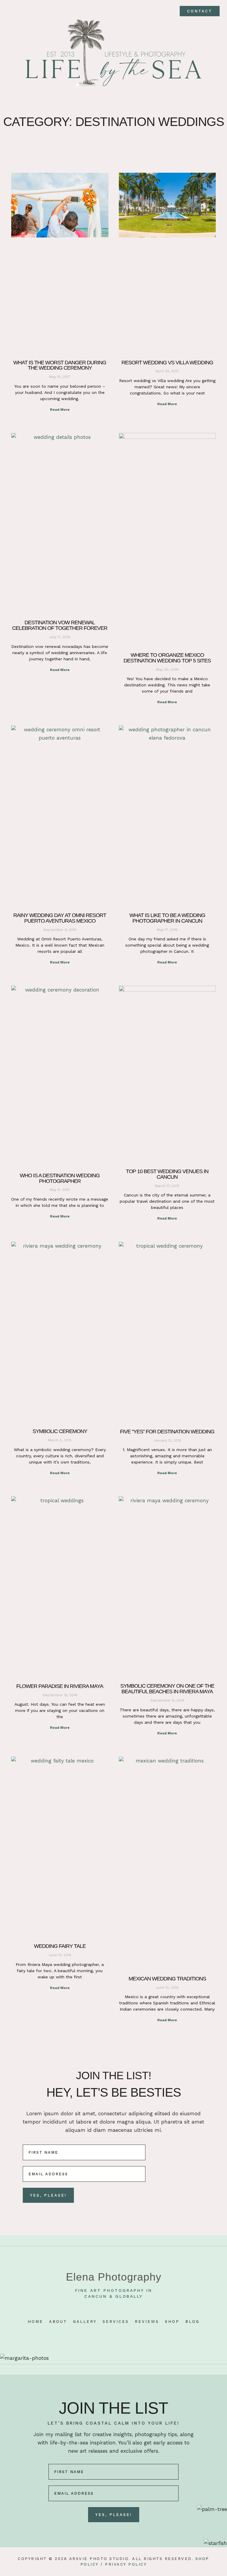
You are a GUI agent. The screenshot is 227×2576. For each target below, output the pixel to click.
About (58, 2322)
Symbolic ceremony (60, 1431)
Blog (192, 2322)
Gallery (85, 2322)
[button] (11, 11)
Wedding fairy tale (60, 1946)
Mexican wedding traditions (167, 1979)
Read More (60, 410)
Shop (172, 2322)
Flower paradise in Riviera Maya (60, 1686)
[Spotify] (134, 2334)
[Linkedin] (124, 2334)
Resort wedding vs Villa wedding (167, 363)
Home (35, 2322)
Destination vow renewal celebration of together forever (60, 625)
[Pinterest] (113, 2334)
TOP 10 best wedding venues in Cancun (167, 1174)
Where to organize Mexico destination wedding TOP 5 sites (167, 658)
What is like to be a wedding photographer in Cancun (167, 918)
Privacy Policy (126, 2564)
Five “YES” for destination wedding (167, 1432)
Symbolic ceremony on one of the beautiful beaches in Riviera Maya (167, 1689)
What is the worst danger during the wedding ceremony (60, 365)
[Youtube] (93, 2334)
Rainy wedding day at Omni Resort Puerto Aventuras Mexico (60, 918)
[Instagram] (103, 2334)
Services (116, 2322)
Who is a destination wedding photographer (60, 1178)
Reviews (147, 2322)
